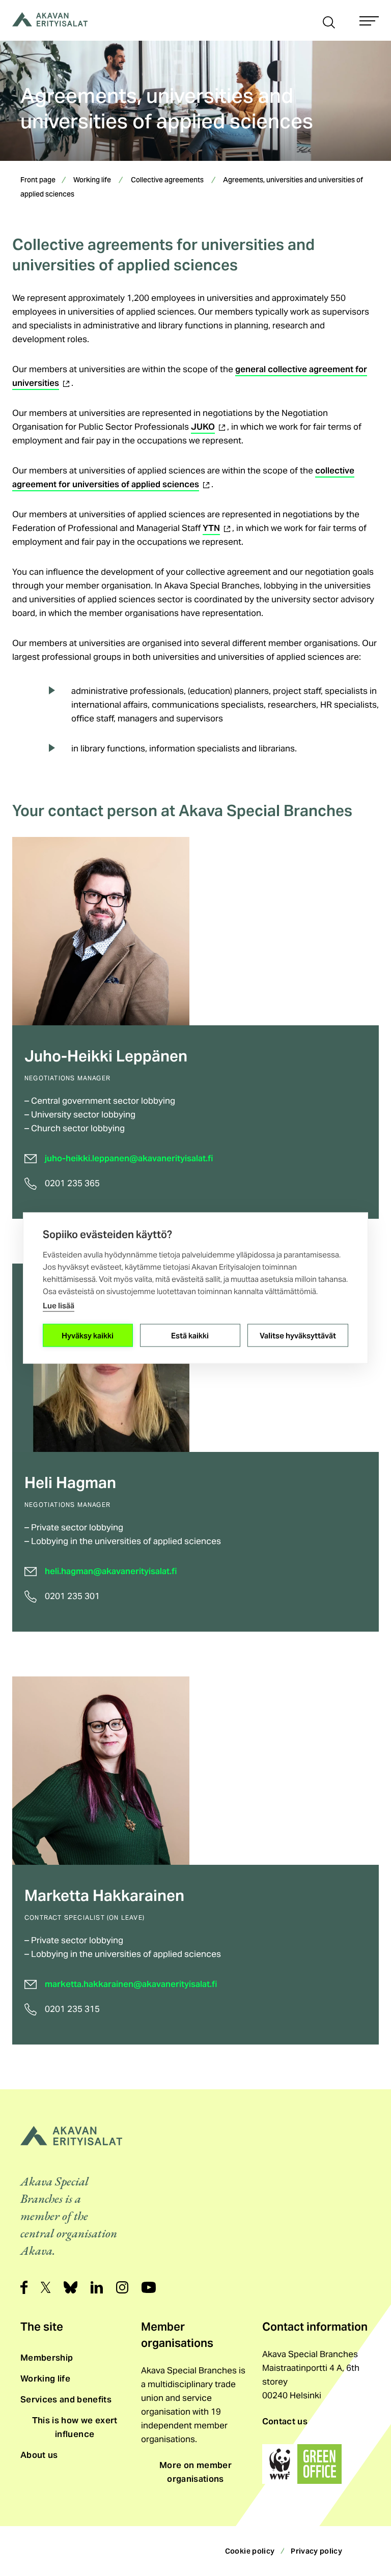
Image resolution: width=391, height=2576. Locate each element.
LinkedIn (97, 2287)
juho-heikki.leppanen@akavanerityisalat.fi (129, 1158)
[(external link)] (302, 2464)
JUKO (209, 427)
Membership (47, 2358)
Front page (38, 181)
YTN (217, 528)
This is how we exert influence (75, 2427)
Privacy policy (316, 2551)
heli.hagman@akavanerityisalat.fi (111, 1571)
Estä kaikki (190, 1335)
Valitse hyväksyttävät (298, 1335)
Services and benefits (66, 2399)
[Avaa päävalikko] (369, 21)
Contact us (285, 2421)
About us (39, 2455)
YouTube (149, 2287)
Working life (92, 181)
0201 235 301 (72, 1596)
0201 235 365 (72, 1183)
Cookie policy (250, 2551)
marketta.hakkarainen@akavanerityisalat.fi (131, 1984)
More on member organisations (195, 2472)
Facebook (24, 2287)
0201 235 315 (72, 2009)
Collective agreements (167, 181)
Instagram (122, 2287)
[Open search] (329, 21)
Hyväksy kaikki (88, 1335)
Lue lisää (59, 1306)
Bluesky (71, 2287)
